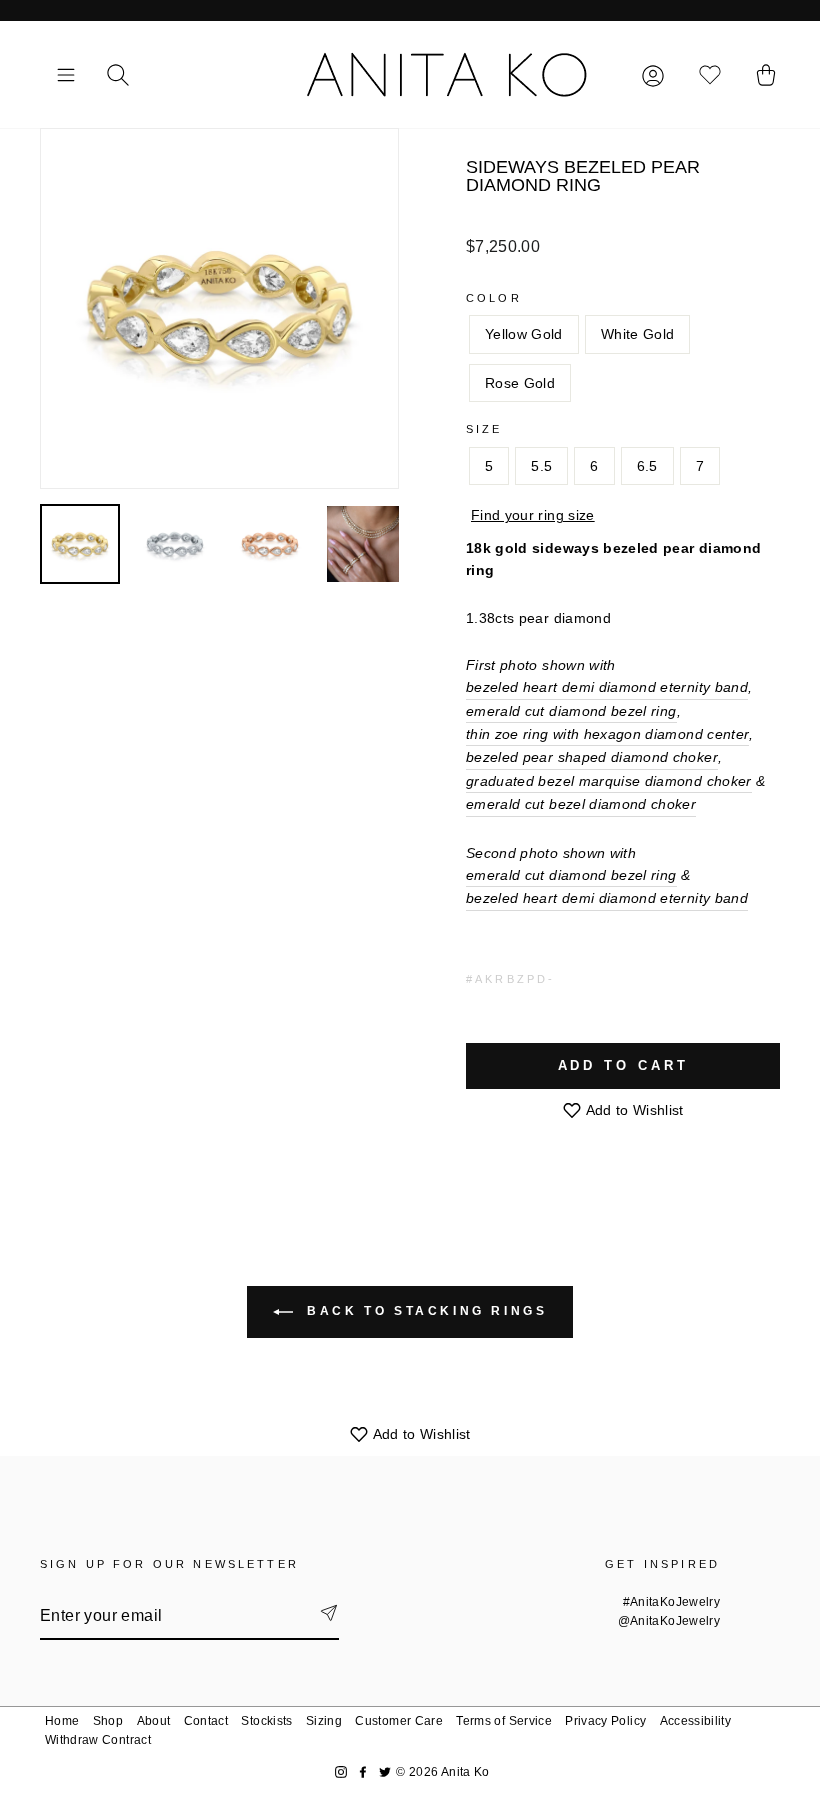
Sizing (324, 1721)
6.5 (647, 466)
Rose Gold (520, 383)
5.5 (541, 466)
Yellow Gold (524, 334)
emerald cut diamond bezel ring (571, 711)
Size (484, 429)
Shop (108, 1721)
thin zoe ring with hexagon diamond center (607, 734)
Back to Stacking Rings (424, 1312)
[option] (219, 308)
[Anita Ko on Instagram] (341, 1772)
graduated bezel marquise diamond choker (609, 781)
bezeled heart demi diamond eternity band (607, 687)
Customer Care (399, 1721)
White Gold (638, 334)
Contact (206, 1721)
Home (62, 1721)
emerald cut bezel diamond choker (581, 804)
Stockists (266, 1721)
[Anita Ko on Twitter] (385, 1772)
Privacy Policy (605, 1721)
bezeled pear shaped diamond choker (592, 757)
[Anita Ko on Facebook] (363, 1772)
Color (494, 298)
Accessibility (696, 1721)
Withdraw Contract (98, 1740)
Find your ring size (533, 515)
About (154, 1721)
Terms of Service (504, 1721)
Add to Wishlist (633, 1110)
